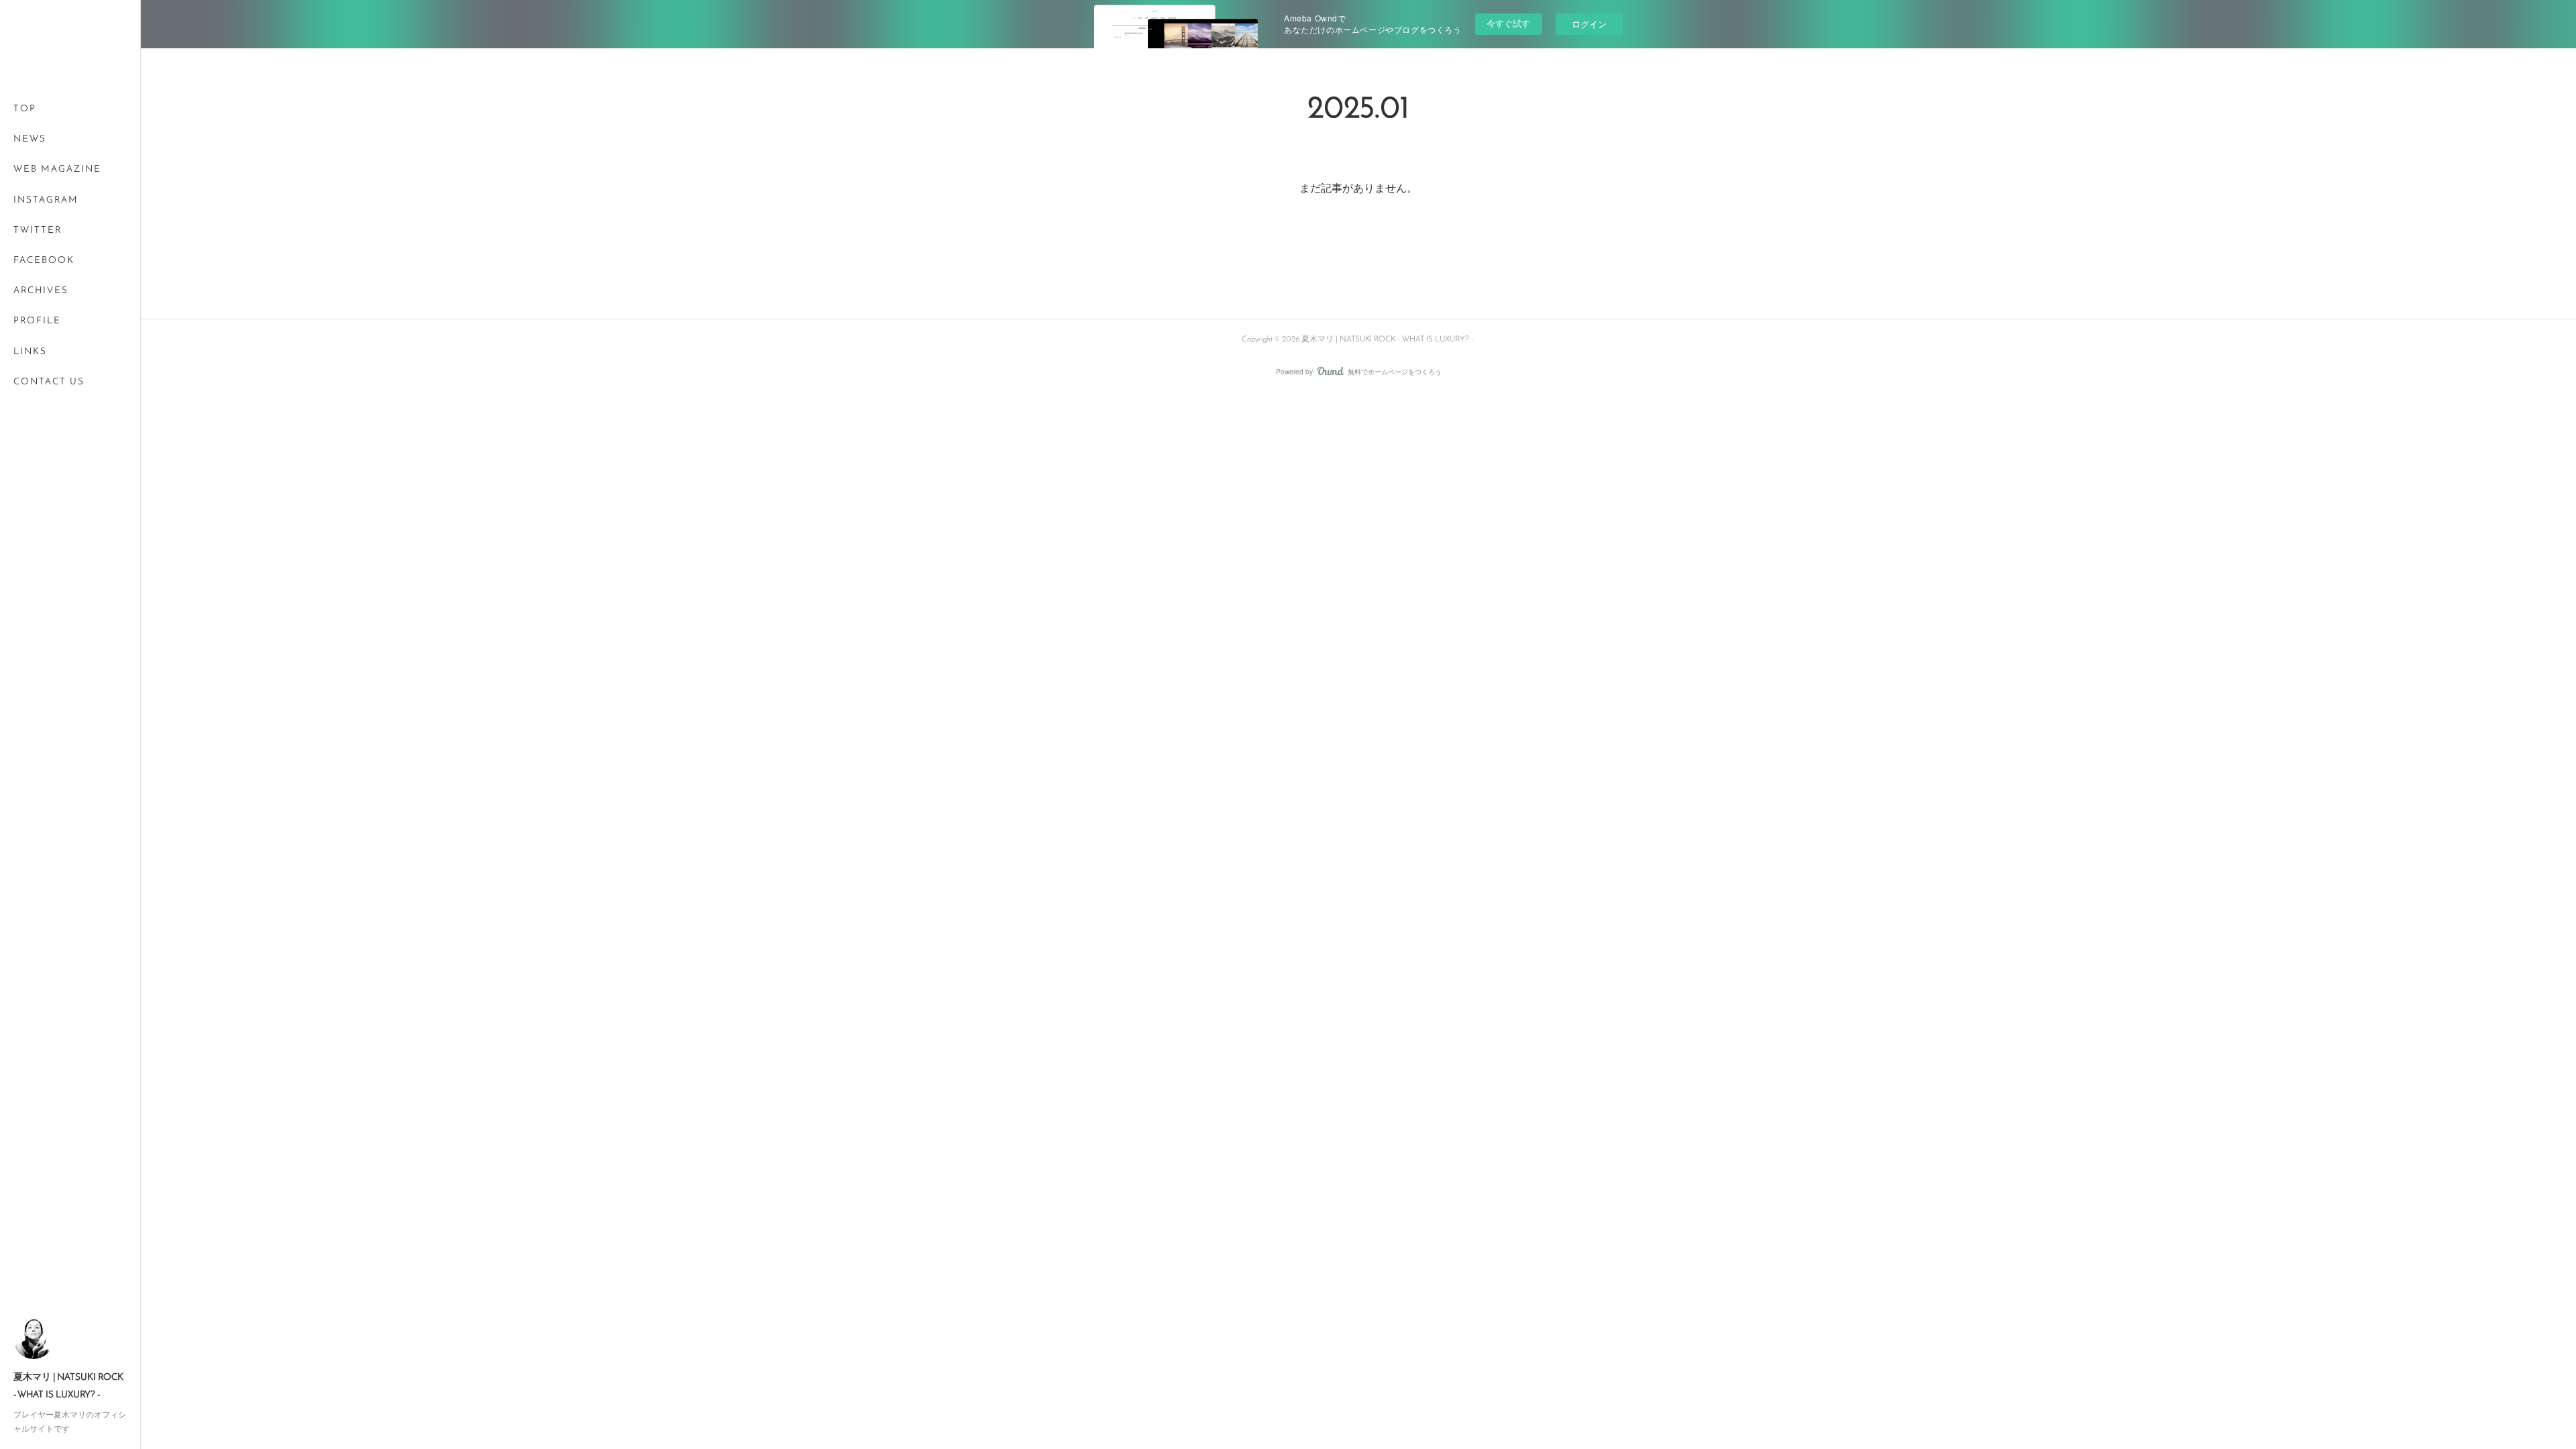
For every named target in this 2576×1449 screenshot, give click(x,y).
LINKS (30, 352)
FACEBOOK (44, 261)
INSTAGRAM (46, 200)
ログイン (1589, 24)
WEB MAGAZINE (57, 169)
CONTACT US (49, 382)
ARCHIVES (41, 291)
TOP (25, 109)
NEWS (30, 139)
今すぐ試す (1508, 23)
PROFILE (37, 321)
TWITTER (38, 230)
